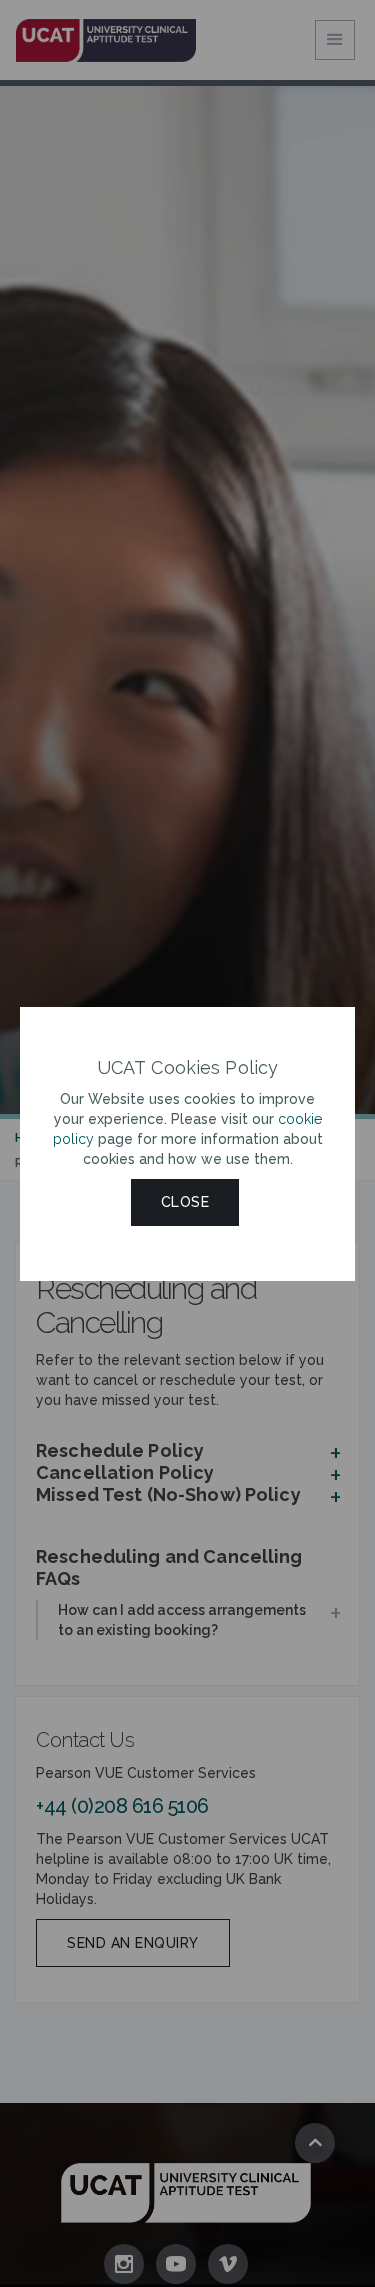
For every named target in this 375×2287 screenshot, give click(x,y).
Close (185, 1202)
